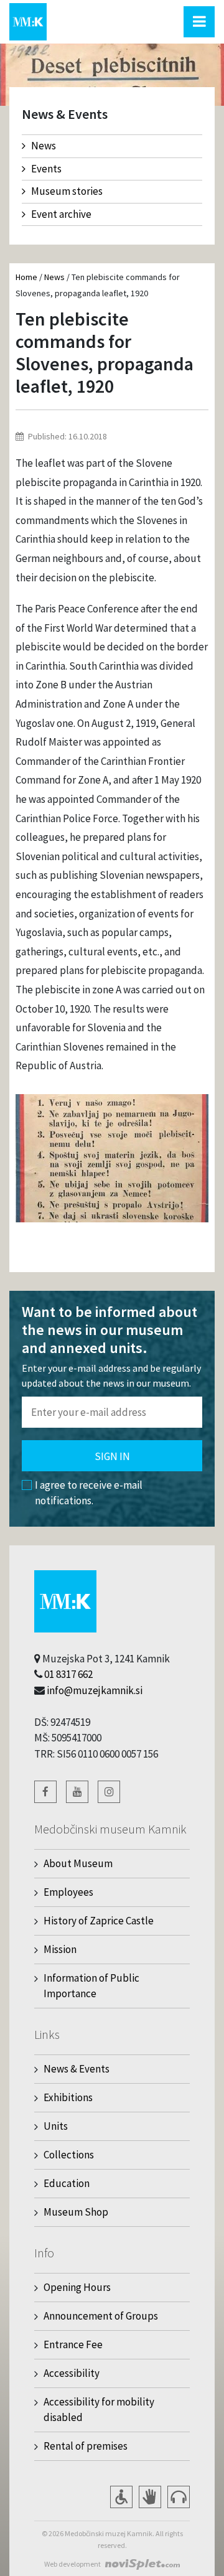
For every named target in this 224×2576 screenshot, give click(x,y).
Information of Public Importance (91, 1986)
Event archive (61, 214)
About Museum (78, 1863)
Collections (69, 2155)
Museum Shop (76, 2212)
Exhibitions (68, 2097)
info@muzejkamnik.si (95, 1690)
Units (56, 2126)
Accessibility (72, 2373)
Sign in (112, 1456)
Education (67, 2183)
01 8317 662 (68, 1674)
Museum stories (67, 191)
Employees (68, 1892)
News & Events (77, 2069)
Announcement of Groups (101, 2316)
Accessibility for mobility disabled (99, 2410)
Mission (60, 1949)
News (44, 146)
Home (26, 277)
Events (46, 169)
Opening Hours (77, 2287)
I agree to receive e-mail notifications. (89, 1493)
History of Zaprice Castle (99, 1921)
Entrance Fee (73, 2344)
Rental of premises (86, 2446)
